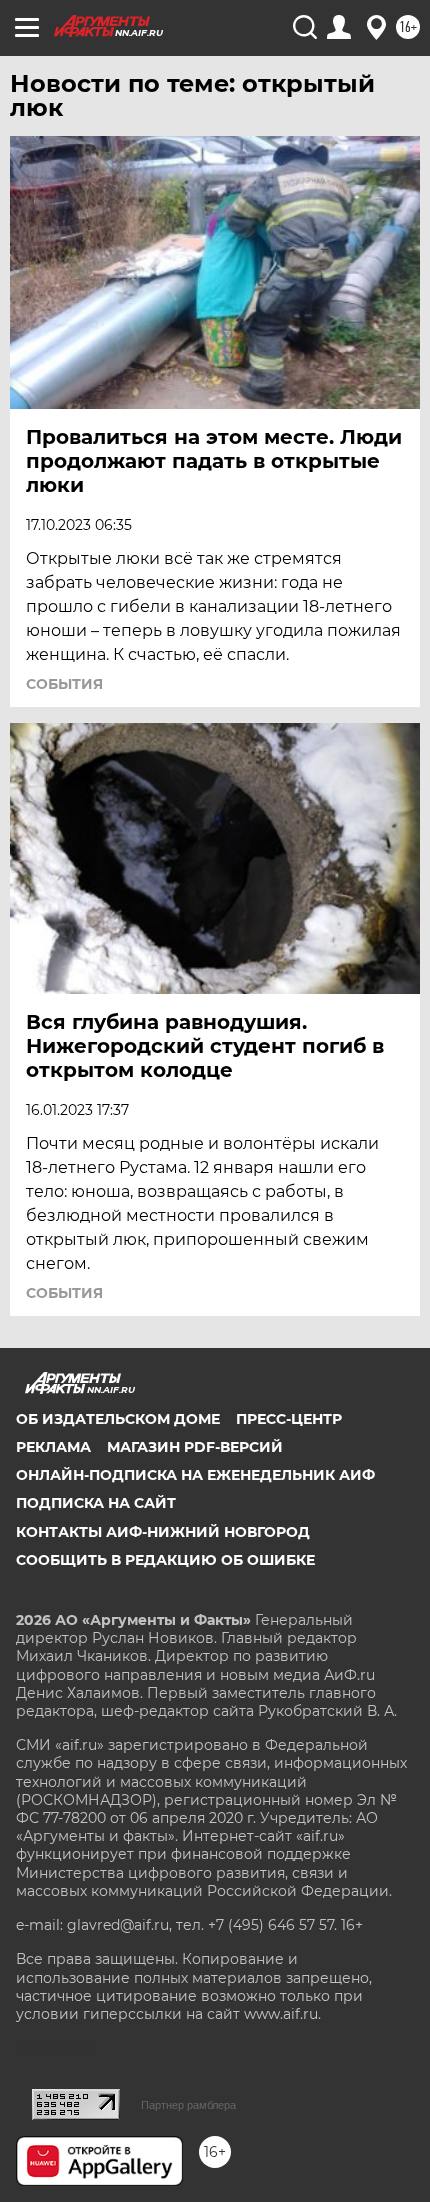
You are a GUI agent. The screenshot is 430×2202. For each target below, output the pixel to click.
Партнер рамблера (188, 2105)
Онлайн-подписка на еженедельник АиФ (195, 1475)
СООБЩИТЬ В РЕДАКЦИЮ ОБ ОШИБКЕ (165, 1560)
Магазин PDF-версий (195, 1447)
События (64, 684)
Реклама (53, 1447)
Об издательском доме (118, 1419)
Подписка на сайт (96, 1503)
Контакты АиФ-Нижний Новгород (163, 1532)
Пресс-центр (289, 1419)
